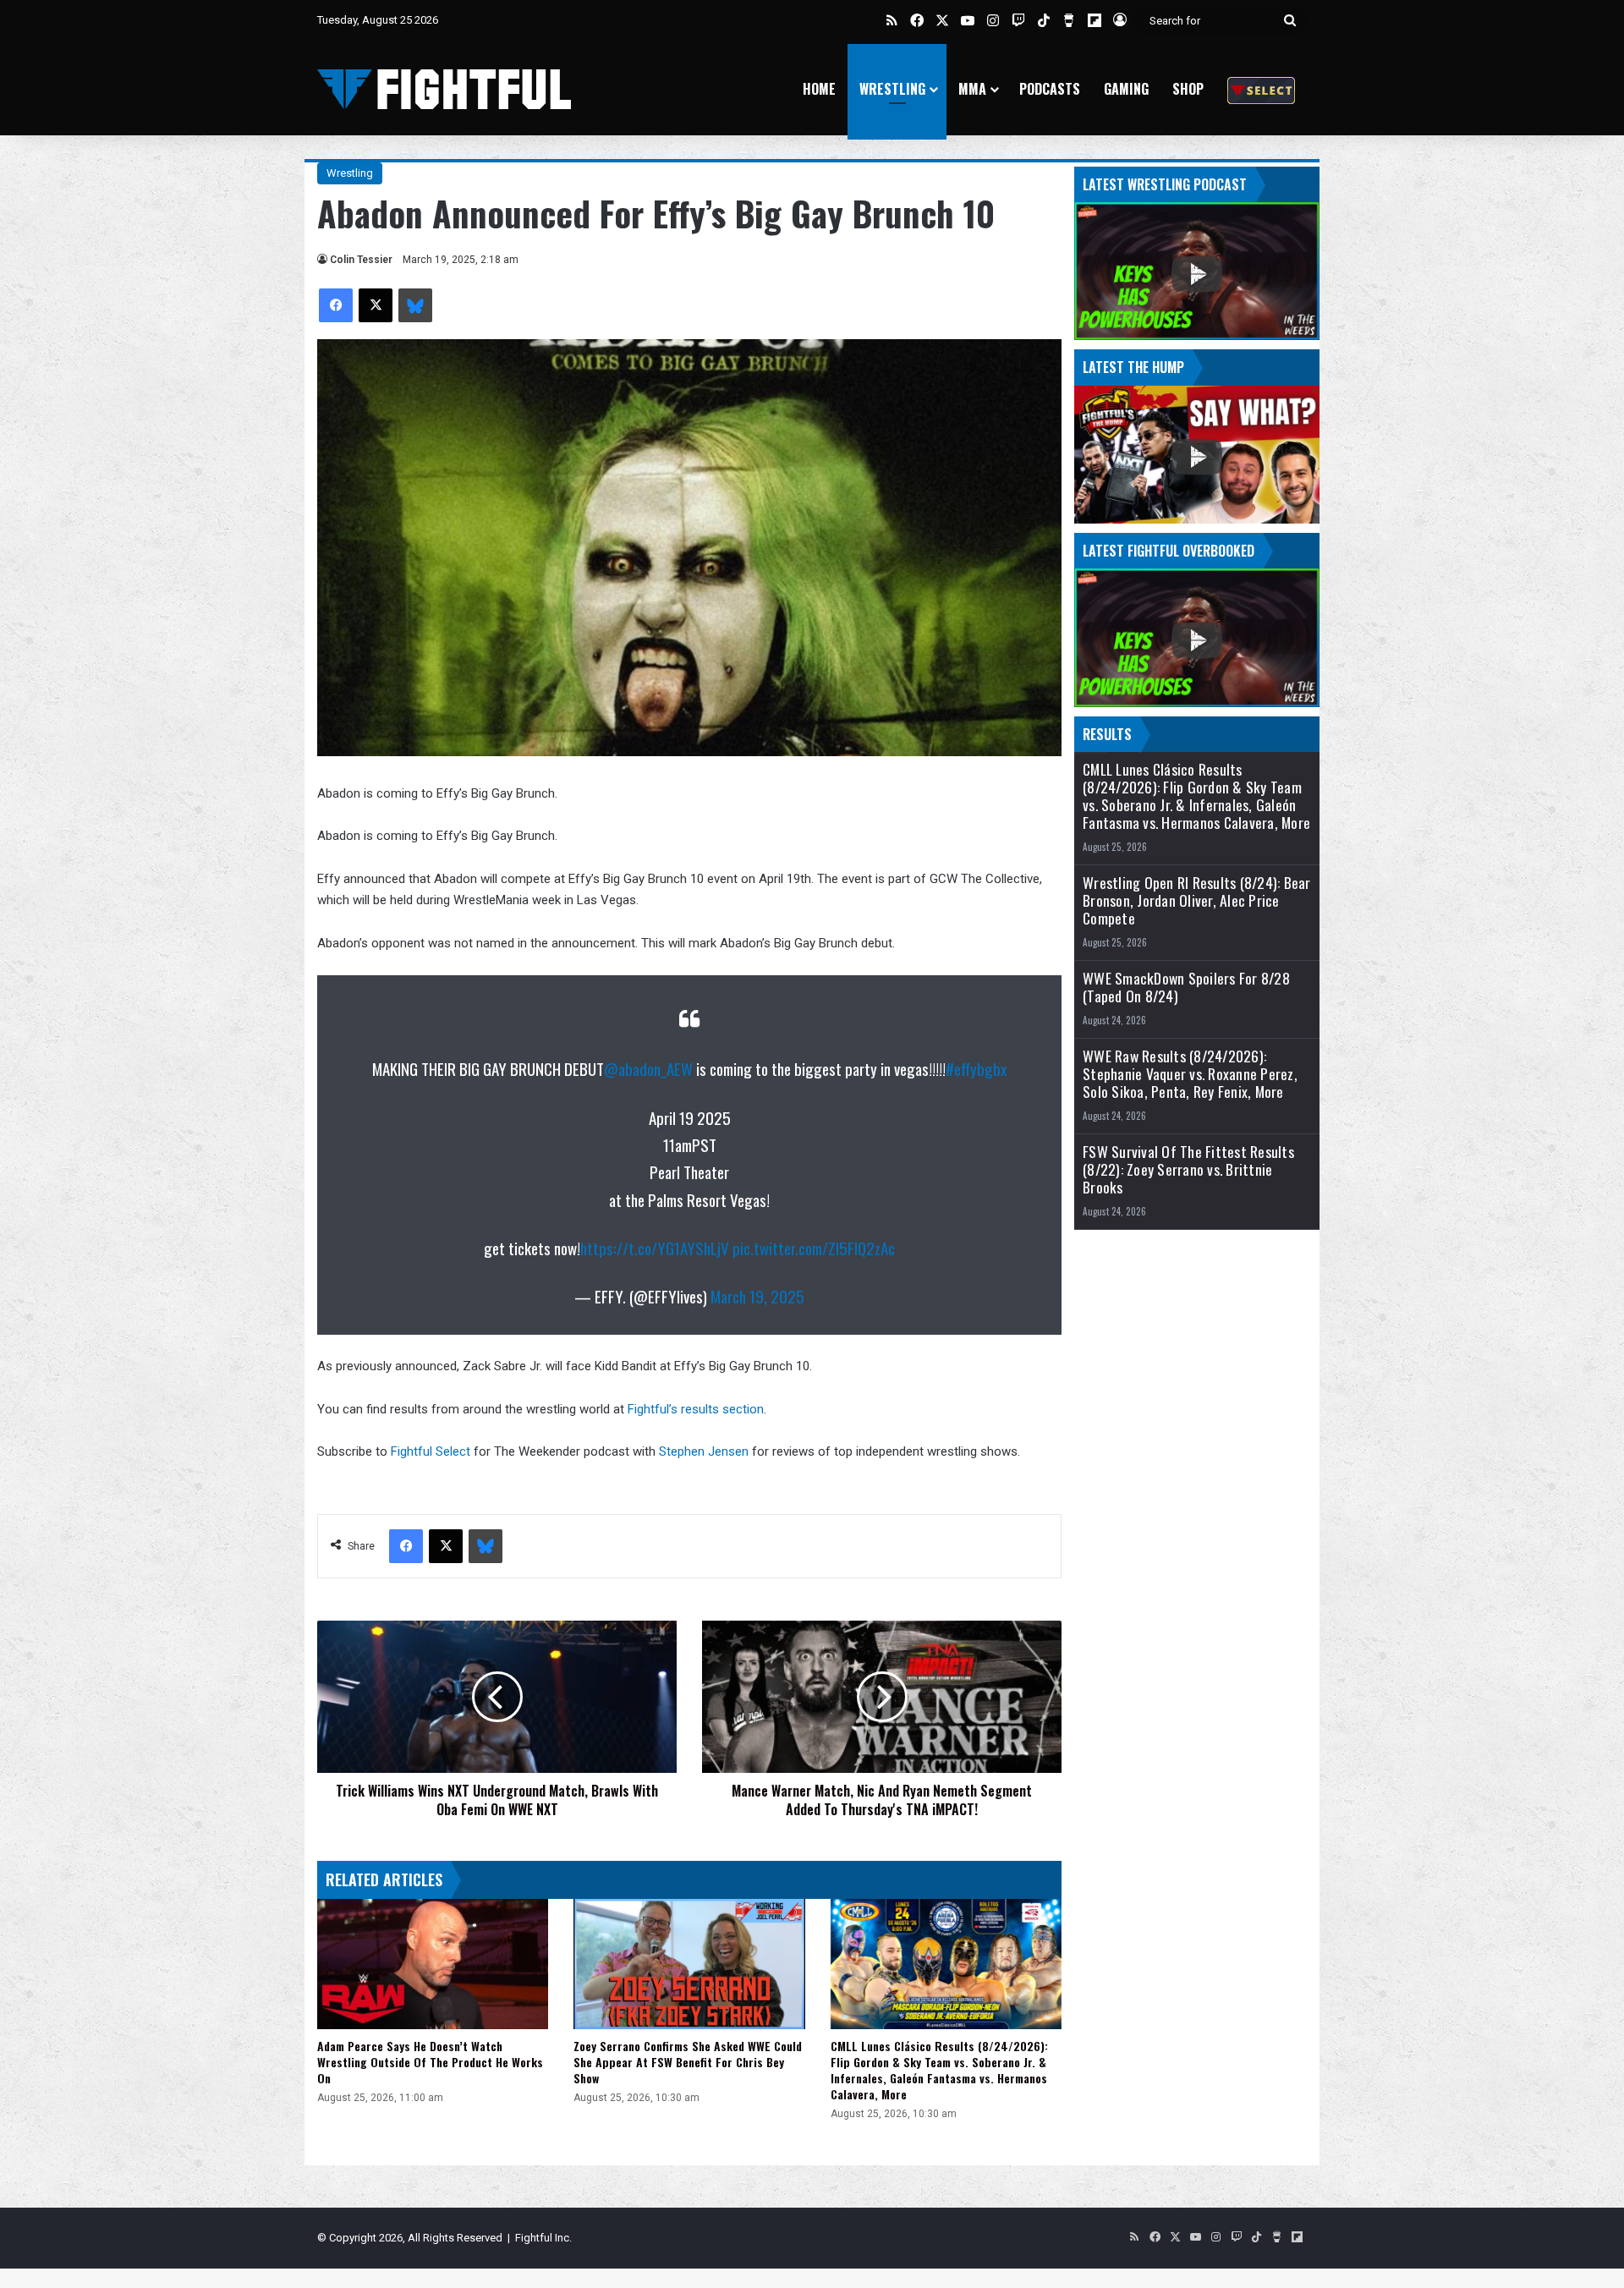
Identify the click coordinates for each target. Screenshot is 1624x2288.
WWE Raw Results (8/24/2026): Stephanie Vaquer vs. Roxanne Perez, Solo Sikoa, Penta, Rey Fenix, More (1190, 1074)
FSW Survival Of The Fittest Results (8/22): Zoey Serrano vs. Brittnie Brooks (1188, 1169)
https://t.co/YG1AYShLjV (655, 1248)
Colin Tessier (361, 260)
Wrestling (892, 89)
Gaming (1126, 89)
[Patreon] (1261, 89)
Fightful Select (431, 1451)
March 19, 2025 (757, 1296)
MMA (972, 89)
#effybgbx (976, 1068)
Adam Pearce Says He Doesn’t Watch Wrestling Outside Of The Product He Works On (430, 2062)
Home (819, 89)
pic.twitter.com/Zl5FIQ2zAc (814, 1248)
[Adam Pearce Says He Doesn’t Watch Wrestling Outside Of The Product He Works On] (433, 1964)
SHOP (1188, 89)
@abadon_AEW (648, 1068)
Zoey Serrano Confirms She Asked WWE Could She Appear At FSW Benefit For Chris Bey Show (688, 2062)
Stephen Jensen (704, 1451)
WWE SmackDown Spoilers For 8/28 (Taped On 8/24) (1186, 987)
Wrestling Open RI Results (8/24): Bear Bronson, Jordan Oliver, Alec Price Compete (1197, 900)
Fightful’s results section (696, 1409)
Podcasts (1050, 89)
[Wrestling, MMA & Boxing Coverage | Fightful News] (444, 89)
